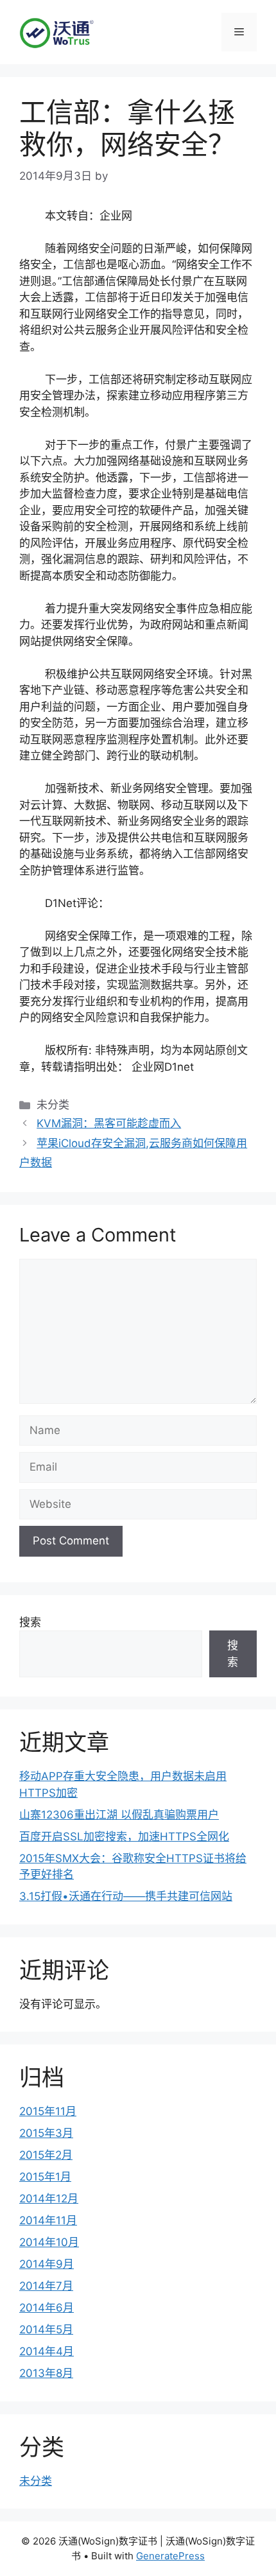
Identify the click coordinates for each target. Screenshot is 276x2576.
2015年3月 (46, 2133)
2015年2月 (46, 2155)
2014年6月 (47, 2308)
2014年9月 (47, 2264)
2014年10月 (49, 2242)
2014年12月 (49, 2199)
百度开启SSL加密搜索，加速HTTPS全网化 (124, 1837)
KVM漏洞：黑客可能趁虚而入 (109, 1123)
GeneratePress (170, 2556)
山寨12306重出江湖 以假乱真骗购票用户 (119, 1815)
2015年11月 (48, 2111)
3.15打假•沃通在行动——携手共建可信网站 (126, 1896)
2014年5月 (46, 2330)
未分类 (36, 2481)
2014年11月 (48, 2220)
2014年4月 (47, 2351)
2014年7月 (46, 2286)
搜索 (30, 1622)
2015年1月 (45, 2177)
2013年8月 (46, 2373)
